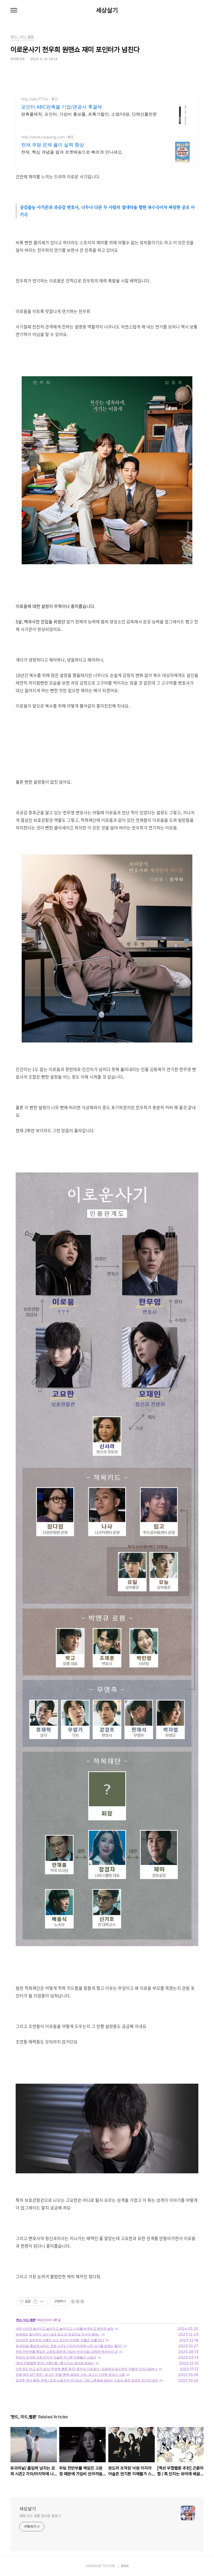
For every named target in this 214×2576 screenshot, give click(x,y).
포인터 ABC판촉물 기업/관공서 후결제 (62, 107)
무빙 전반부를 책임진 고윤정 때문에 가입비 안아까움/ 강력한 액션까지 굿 (67, 2352)
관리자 (125, 2566)
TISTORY (109, 2566)
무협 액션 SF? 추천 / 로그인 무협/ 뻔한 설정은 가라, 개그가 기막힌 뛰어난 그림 (70, 2375)
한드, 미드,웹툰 (26, 2320)
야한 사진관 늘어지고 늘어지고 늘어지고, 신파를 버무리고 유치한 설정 (65, 2329)
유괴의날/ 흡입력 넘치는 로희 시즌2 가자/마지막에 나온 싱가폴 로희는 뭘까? (69, 2346)
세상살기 (107, 10)
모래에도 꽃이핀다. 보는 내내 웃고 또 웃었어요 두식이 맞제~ (58, 2334)
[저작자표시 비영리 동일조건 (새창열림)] (77, 2301)
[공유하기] (35, 2301)
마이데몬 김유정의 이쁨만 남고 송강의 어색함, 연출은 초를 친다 (60, 2340)
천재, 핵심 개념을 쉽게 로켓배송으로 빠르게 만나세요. (72, 152)
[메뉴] (14, 10)
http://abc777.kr (35, 99)
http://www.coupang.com (43, 137)
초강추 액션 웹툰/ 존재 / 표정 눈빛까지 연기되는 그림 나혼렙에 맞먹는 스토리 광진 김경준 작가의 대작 (87, 2380)
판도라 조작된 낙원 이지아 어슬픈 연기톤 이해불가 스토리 (56, 2357)
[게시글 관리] (42, 2301)
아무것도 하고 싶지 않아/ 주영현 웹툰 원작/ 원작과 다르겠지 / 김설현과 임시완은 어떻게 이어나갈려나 (87, 2369)
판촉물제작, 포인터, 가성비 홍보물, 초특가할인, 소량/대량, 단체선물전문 (89, 114)
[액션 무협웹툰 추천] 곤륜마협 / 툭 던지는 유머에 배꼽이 (55, 2363)
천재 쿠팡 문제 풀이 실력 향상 (53, 145)
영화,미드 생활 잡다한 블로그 (40, 2516)
